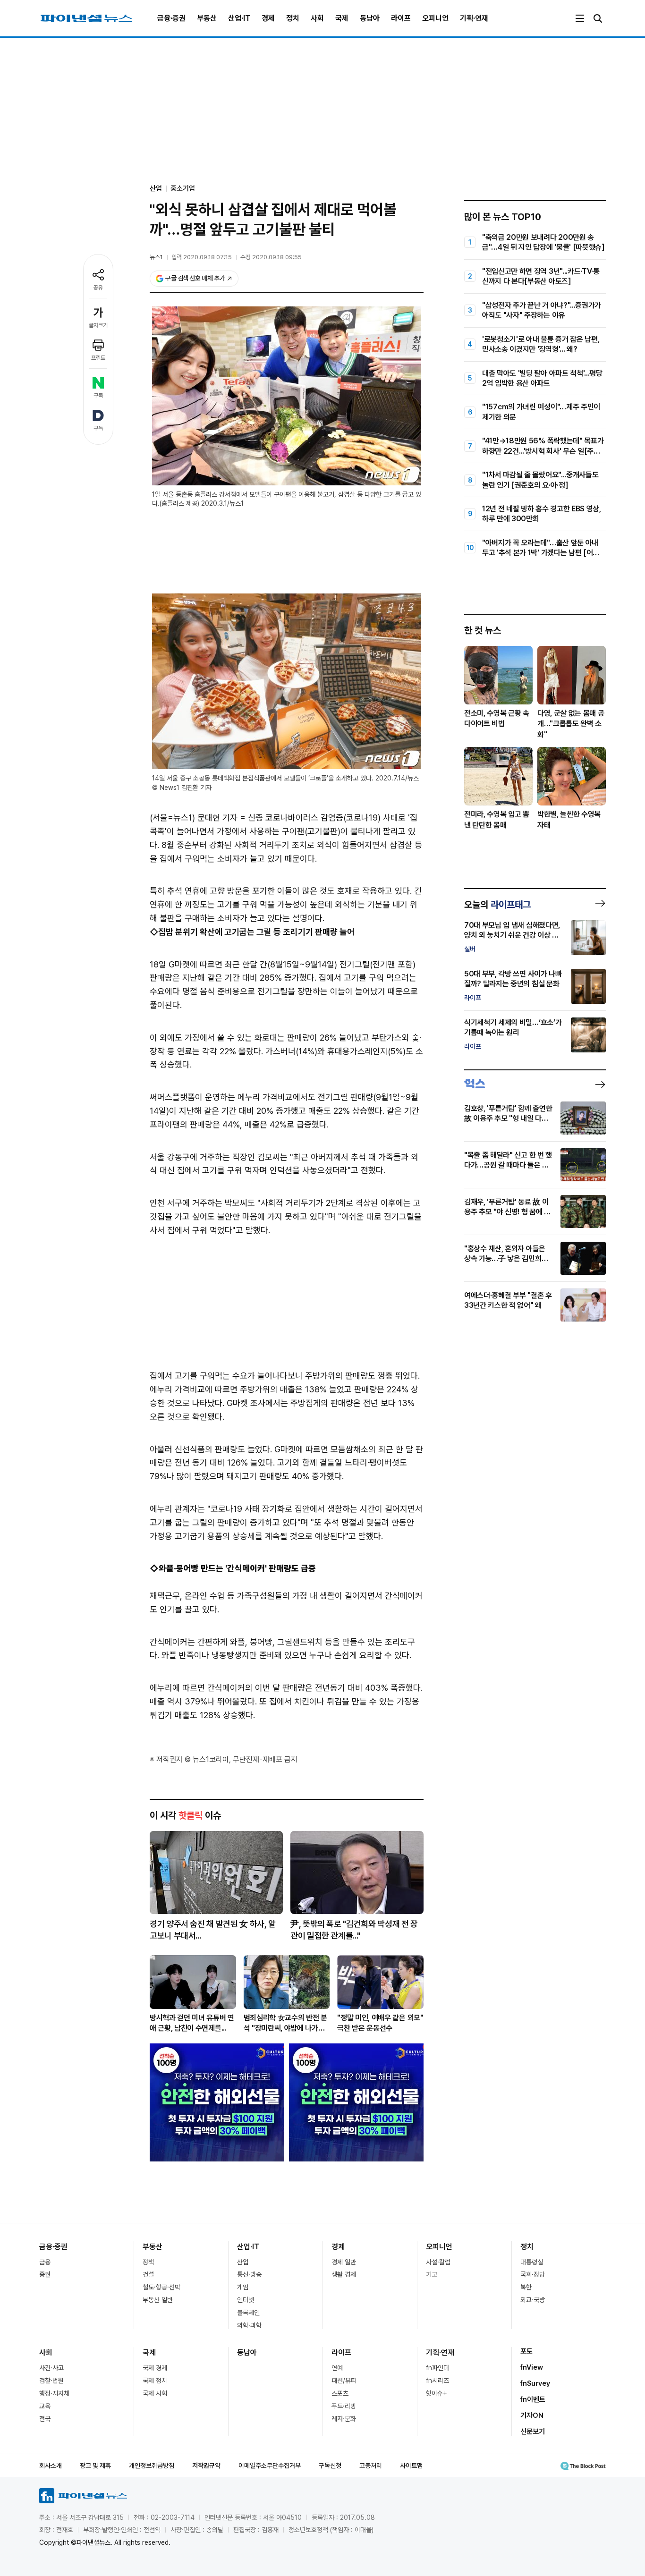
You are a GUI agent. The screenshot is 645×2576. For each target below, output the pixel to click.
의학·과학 (249, 2325)
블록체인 (248, 2313)
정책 (148, 2262)
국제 (342, 18)
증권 (45, 2274)
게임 (243, 2287)
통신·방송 (249, 2274)
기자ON (532, 2415)
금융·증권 (171, 18)
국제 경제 (155, 2368)
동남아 (370, 18)
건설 (148, 2274)
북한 (526, 2287)
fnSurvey (535, 2383)
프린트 (98, 358)
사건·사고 (51, 2368)
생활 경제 (344, 2274)
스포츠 (340, 2393)
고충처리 (371, 2466)
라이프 (401, 18)
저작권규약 (206, 2466)
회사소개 (51, 2466)
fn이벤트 (533, 2399)
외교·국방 (533, 2300)
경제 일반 (344, 2262)
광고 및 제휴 (95, 2466)
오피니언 (435, 18)
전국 (45, 2419)
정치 (293, 18)
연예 (337, 2368)
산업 (243, 2262)
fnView (532, 2367)
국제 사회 (155, 2393)
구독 (98, 396)
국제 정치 (155, 2381)
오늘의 (497, 905)
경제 (268, 18)
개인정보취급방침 (152, 2466)
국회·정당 (533, 2274)
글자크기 (98, 325)
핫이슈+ (437, 2393)
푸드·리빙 (344, 2406)
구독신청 (330, 2466)
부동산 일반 (158, 2300)
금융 (45, 2262)
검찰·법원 (51, 2381)
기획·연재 (474, 18)
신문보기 (533, 2432)
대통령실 (532, 2262)
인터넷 (246, 2300)
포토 (526, 2351)
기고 (432, 2274)
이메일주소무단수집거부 (270, 2466)
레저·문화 (344, 2419)
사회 (317, 18)
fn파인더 (437, 2368)
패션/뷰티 (344, 2381)
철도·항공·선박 (161, 2287)
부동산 (207, 18)
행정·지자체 (54, 2393)
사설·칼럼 (438, 2262)
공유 (98, 288)
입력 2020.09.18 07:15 (202, 257)
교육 (45, 2406)
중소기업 (183, 188)
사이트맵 (411, 2466)
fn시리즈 (437, 2381)
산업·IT (239, 18)
